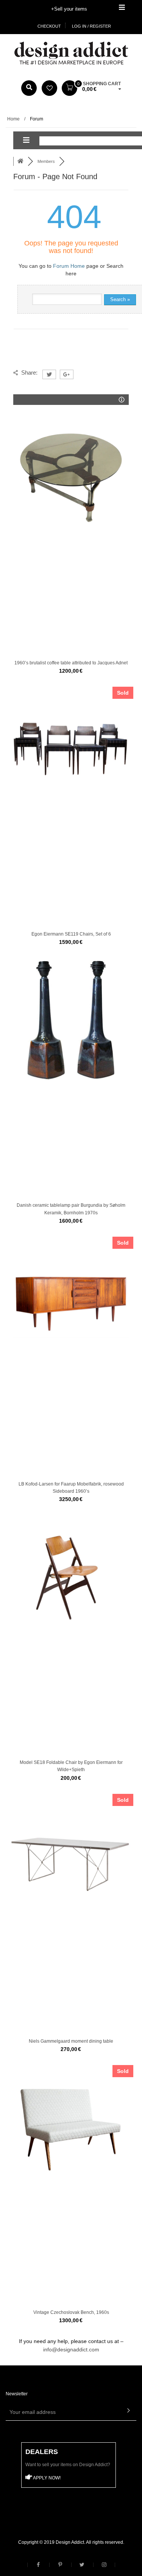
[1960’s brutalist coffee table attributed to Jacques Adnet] (71, 478)
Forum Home (69, 266)
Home (13, 119)
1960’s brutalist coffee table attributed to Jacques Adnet (71, 663)
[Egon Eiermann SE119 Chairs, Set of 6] (71, 749)
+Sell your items (69, 9)
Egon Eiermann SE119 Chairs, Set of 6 (71, 934)
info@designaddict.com (71, 2349)
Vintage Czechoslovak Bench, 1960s (71, 2312)
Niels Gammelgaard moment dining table (71, 2041)
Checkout (49, 26)
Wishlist (49, 88)
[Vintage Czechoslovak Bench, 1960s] (71, 2127)
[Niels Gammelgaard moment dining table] (71, 1856)
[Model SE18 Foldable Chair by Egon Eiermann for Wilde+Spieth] (71, 1577)
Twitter (82, 2565)
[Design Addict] (71, 53)
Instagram (104, 2565)
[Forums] (20, 161)
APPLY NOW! (46, 2478)
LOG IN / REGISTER (91, 26)
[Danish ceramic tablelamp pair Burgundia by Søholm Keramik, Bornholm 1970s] (71, 1020)
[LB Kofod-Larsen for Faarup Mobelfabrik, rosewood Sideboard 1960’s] (71, 1299)
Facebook (38, 2565)
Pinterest (60, 2565)
